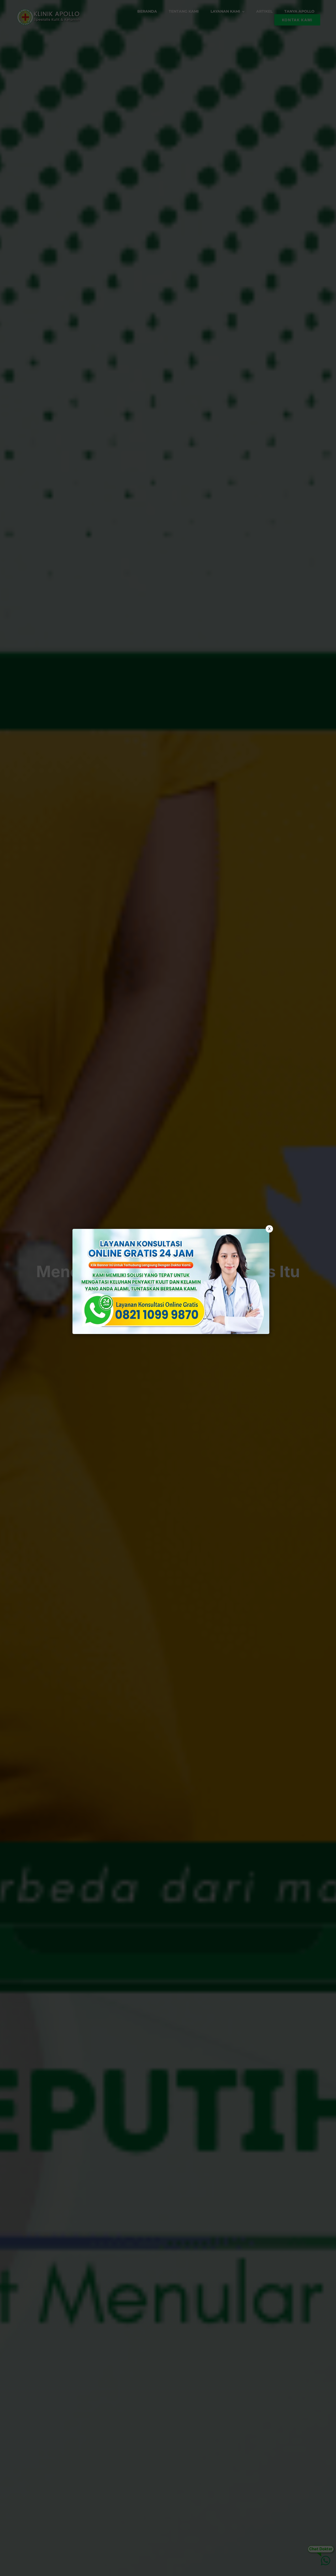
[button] (168, 1288)
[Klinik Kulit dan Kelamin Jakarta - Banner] (171, 1281)
